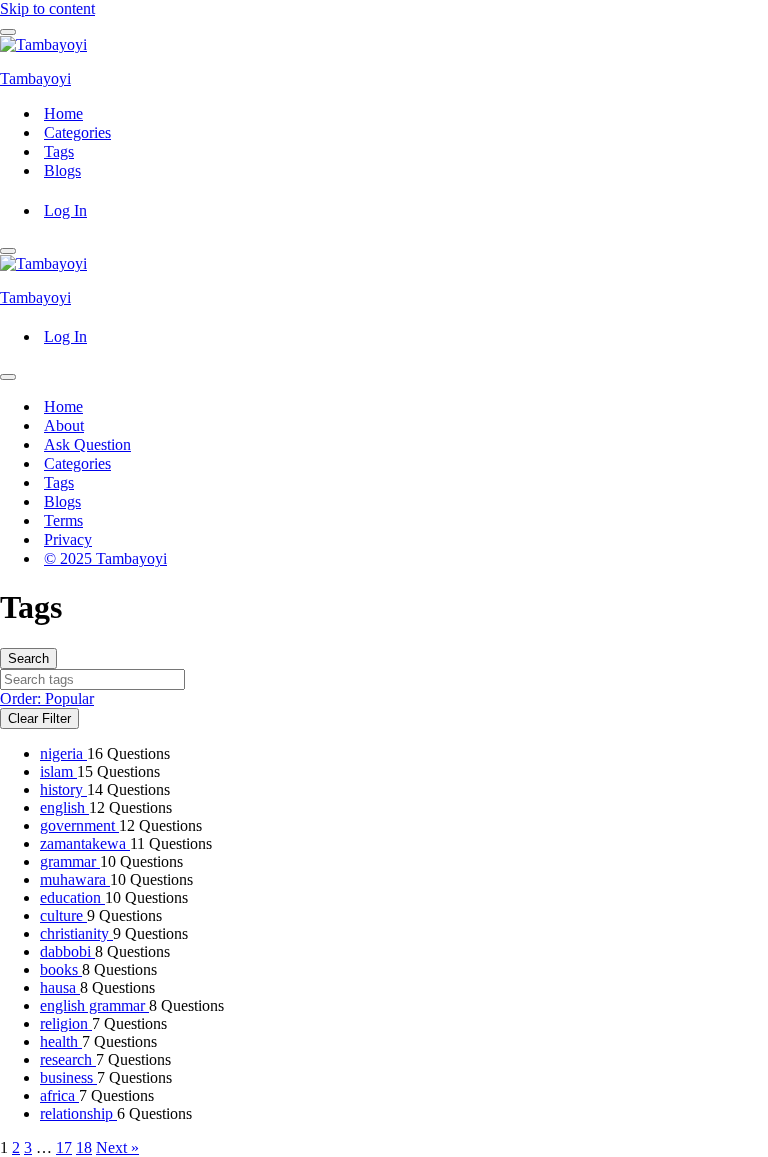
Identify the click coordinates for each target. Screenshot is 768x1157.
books (61, 969)
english (64, 807)
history (63, 789)
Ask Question (87, 444)
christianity (76, 933)
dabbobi (67, 951)
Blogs (62, 170)
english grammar (94, 1005)
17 (64, 1147)
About (64, 425)
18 (84, 1147)
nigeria (63, 753)
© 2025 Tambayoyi (105, 558)
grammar (70, 861)
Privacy (68, 539)
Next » (117, 1147)
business (68, 1077)
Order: (47, 698)
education (72, 897)
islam (58, 771)
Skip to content (47, 8)
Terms (63, 520)
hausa (60, 987)
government (79, 825)
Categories (77, 132)
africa (59, 1095)
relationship (78, 1113)
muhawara (75, 879)
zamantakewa (85, 843)
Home (63, 113)
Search (28, 658)
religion (66, 1023)
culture (63, 915)
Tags (59, 151)
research (68, 1059)
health (61, 1041)
